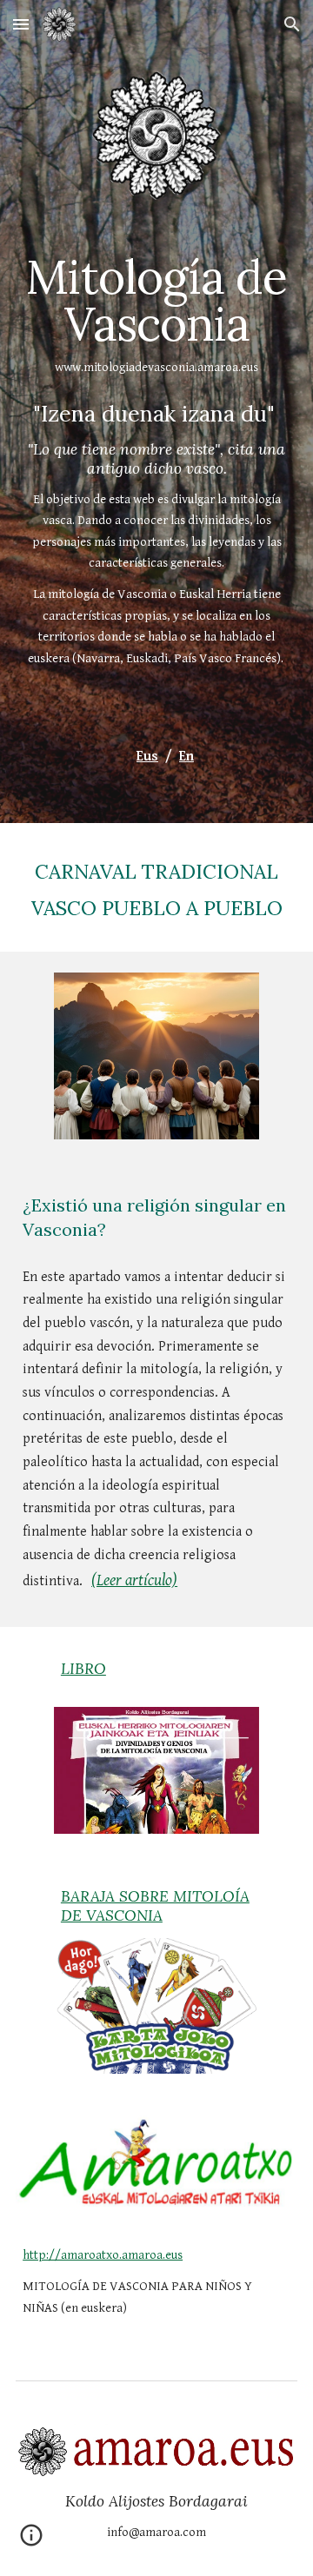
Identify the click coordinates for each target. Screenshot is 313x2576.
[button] (21, 24)
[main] (156, 316)
